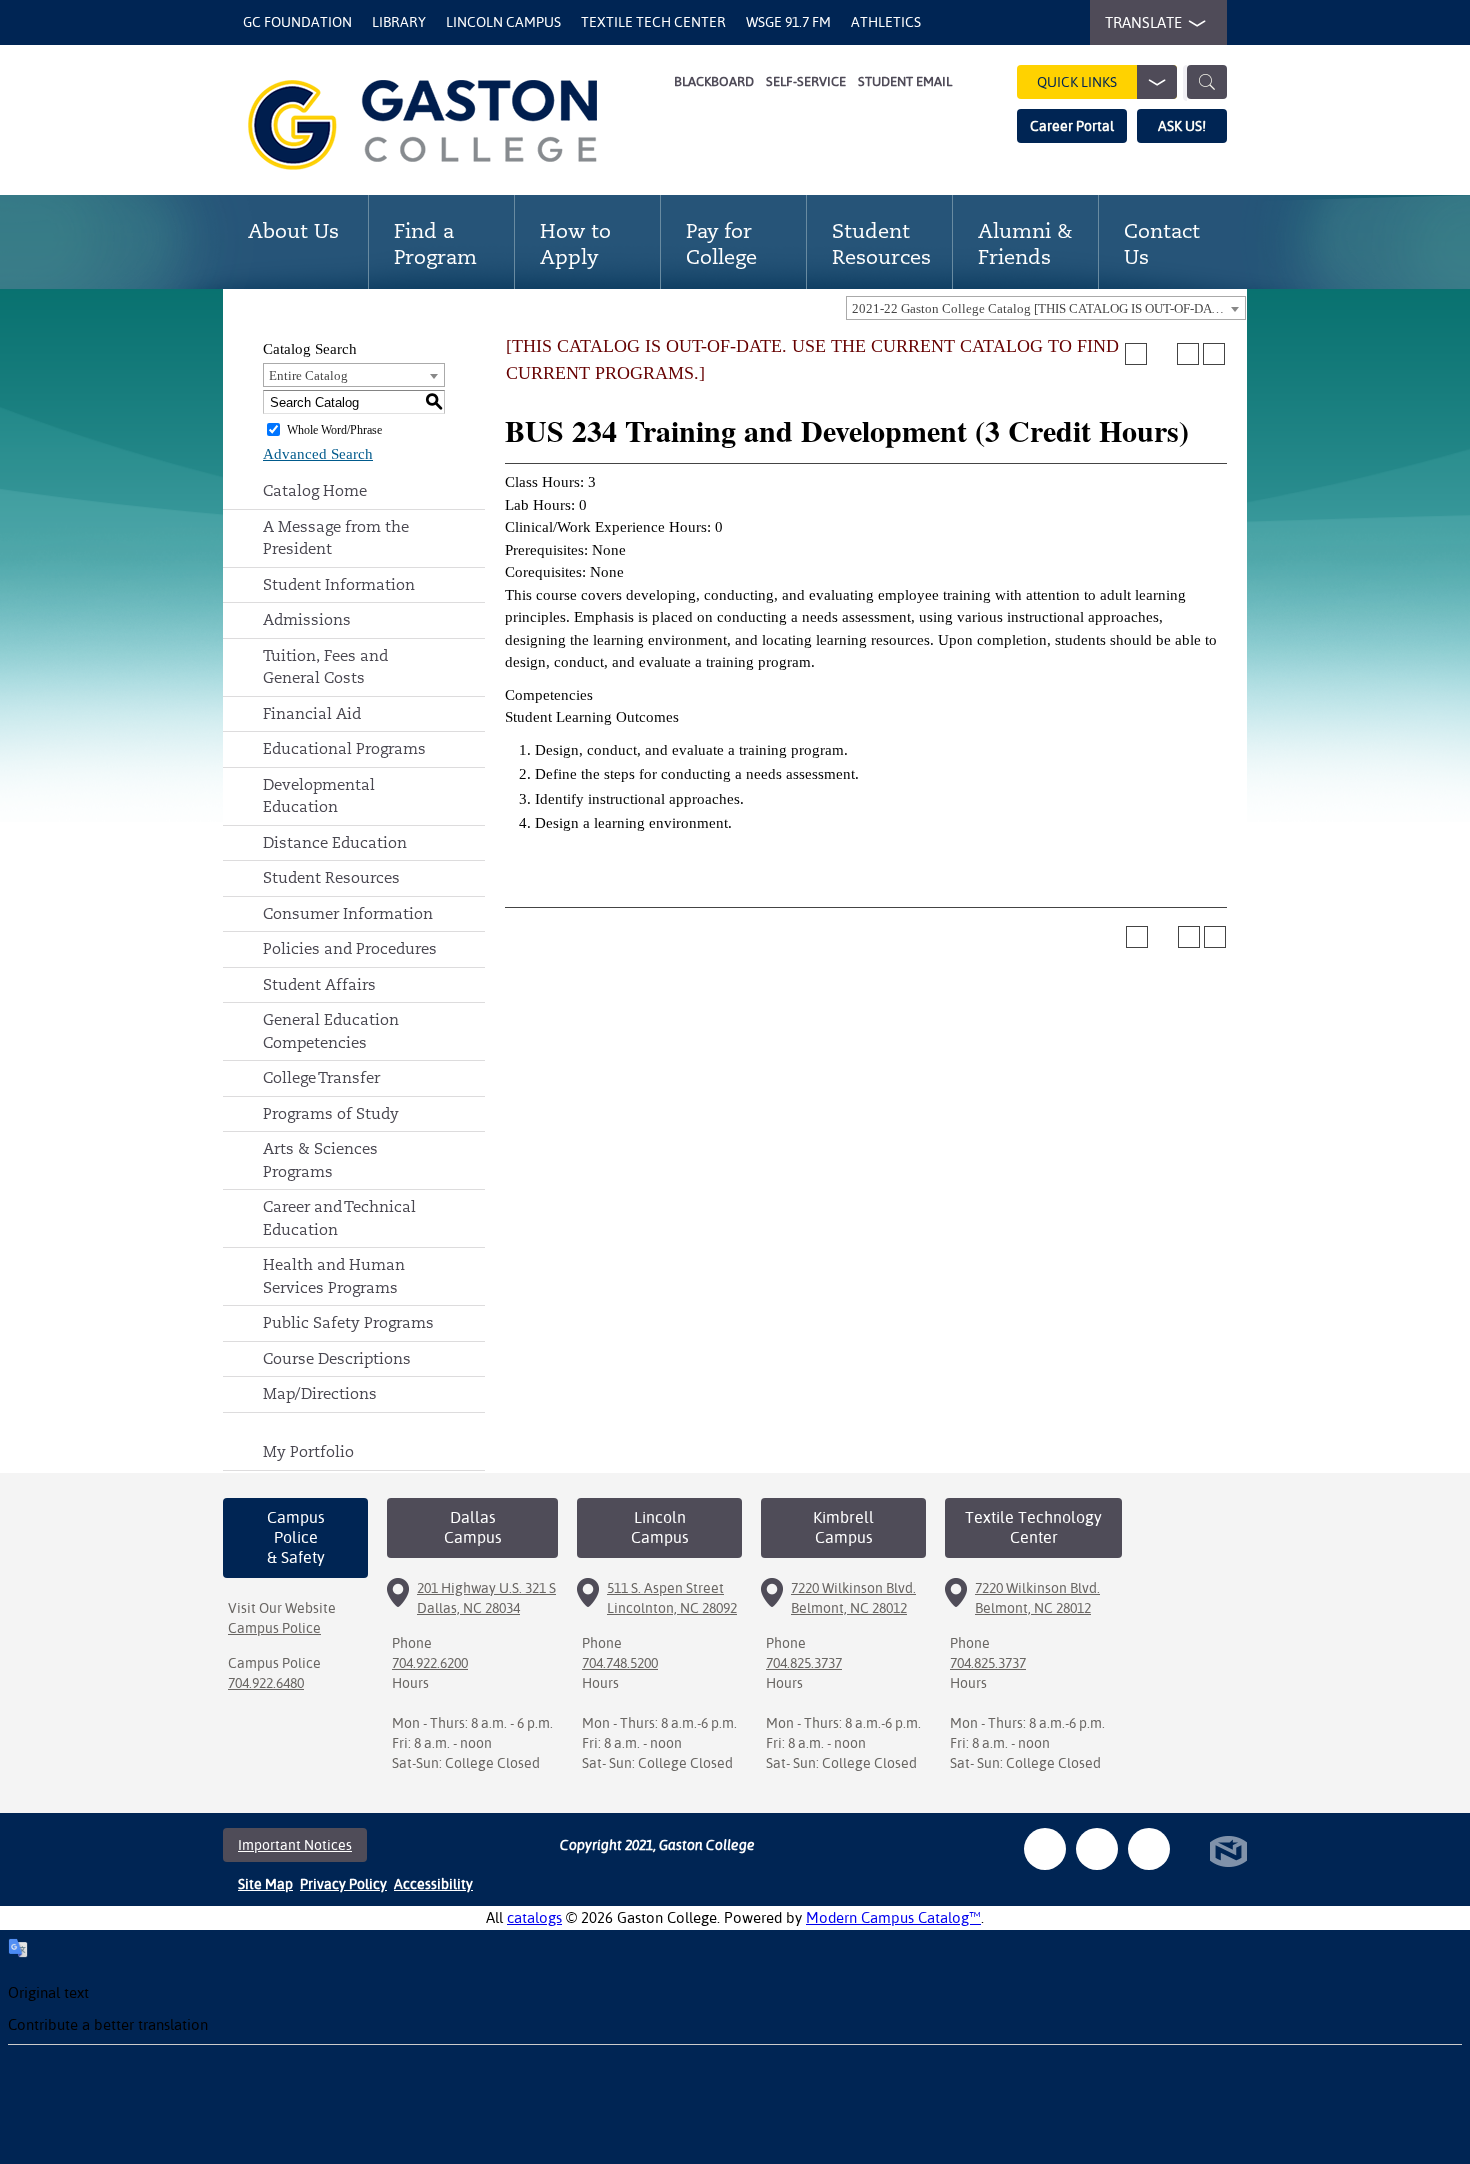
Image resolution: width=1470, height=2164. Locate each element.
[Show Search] (1207, 82)
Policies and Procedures (350, 948)
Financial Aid (312, 713)
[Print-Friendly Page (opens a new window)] (1188, 354)
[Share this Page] (1162, 354)
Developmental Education (319, 796)
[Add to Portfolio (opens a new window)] (1136, 354)
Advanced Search (318, 454)
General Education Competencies (331, 1031)
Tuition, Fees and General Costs (325, 667)
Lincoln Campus (503, 22)
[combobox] (1046, 308)
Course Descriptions (337, 1358)
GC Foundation (297, 22)
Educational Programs (344, 748)
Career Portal (1072, 126)
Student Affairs (319, 984)
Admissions (307, 619)
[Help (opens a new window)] (1214, 354)
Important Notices (295, 1845)
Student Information (339, 584)
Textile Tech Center (653, 22)
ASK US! (1182, 126)
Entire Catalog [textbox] (308, 375)
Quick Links (1077, 82)
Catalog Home (315, 490)
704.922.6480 (266, 1683)
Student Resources (331, 877)
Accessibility (433, 1884)
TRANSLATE (1143, 22)
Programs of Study (331, 1113)
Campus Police (274, 1628)
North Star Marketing (1228, 1851)
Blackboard (714, 81)
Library (399, 22)
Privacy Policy (343, 1884)
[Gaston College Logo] (448, 125)
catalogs (534, 1917)
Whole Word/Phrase (334, 430)
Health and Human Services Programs (334, 1276)
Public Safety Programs (348, 1322)
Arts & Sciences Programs (320, 1160)
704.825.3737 (804, 1663)
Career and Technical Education (339, 1218)
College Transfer (321, 1077)
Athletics (886, 22)
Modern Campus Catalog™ (893, 1917)
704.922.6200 (430, 1663)
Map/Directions (320, 1393)
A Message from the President (336, 538)
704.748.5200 (620, 1663)
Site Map (265, 1884)
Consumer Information (348, 913)
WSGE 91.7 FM (788, 22)
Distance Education (335, 842)
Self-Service (806, 81)
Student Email (905, 81)
